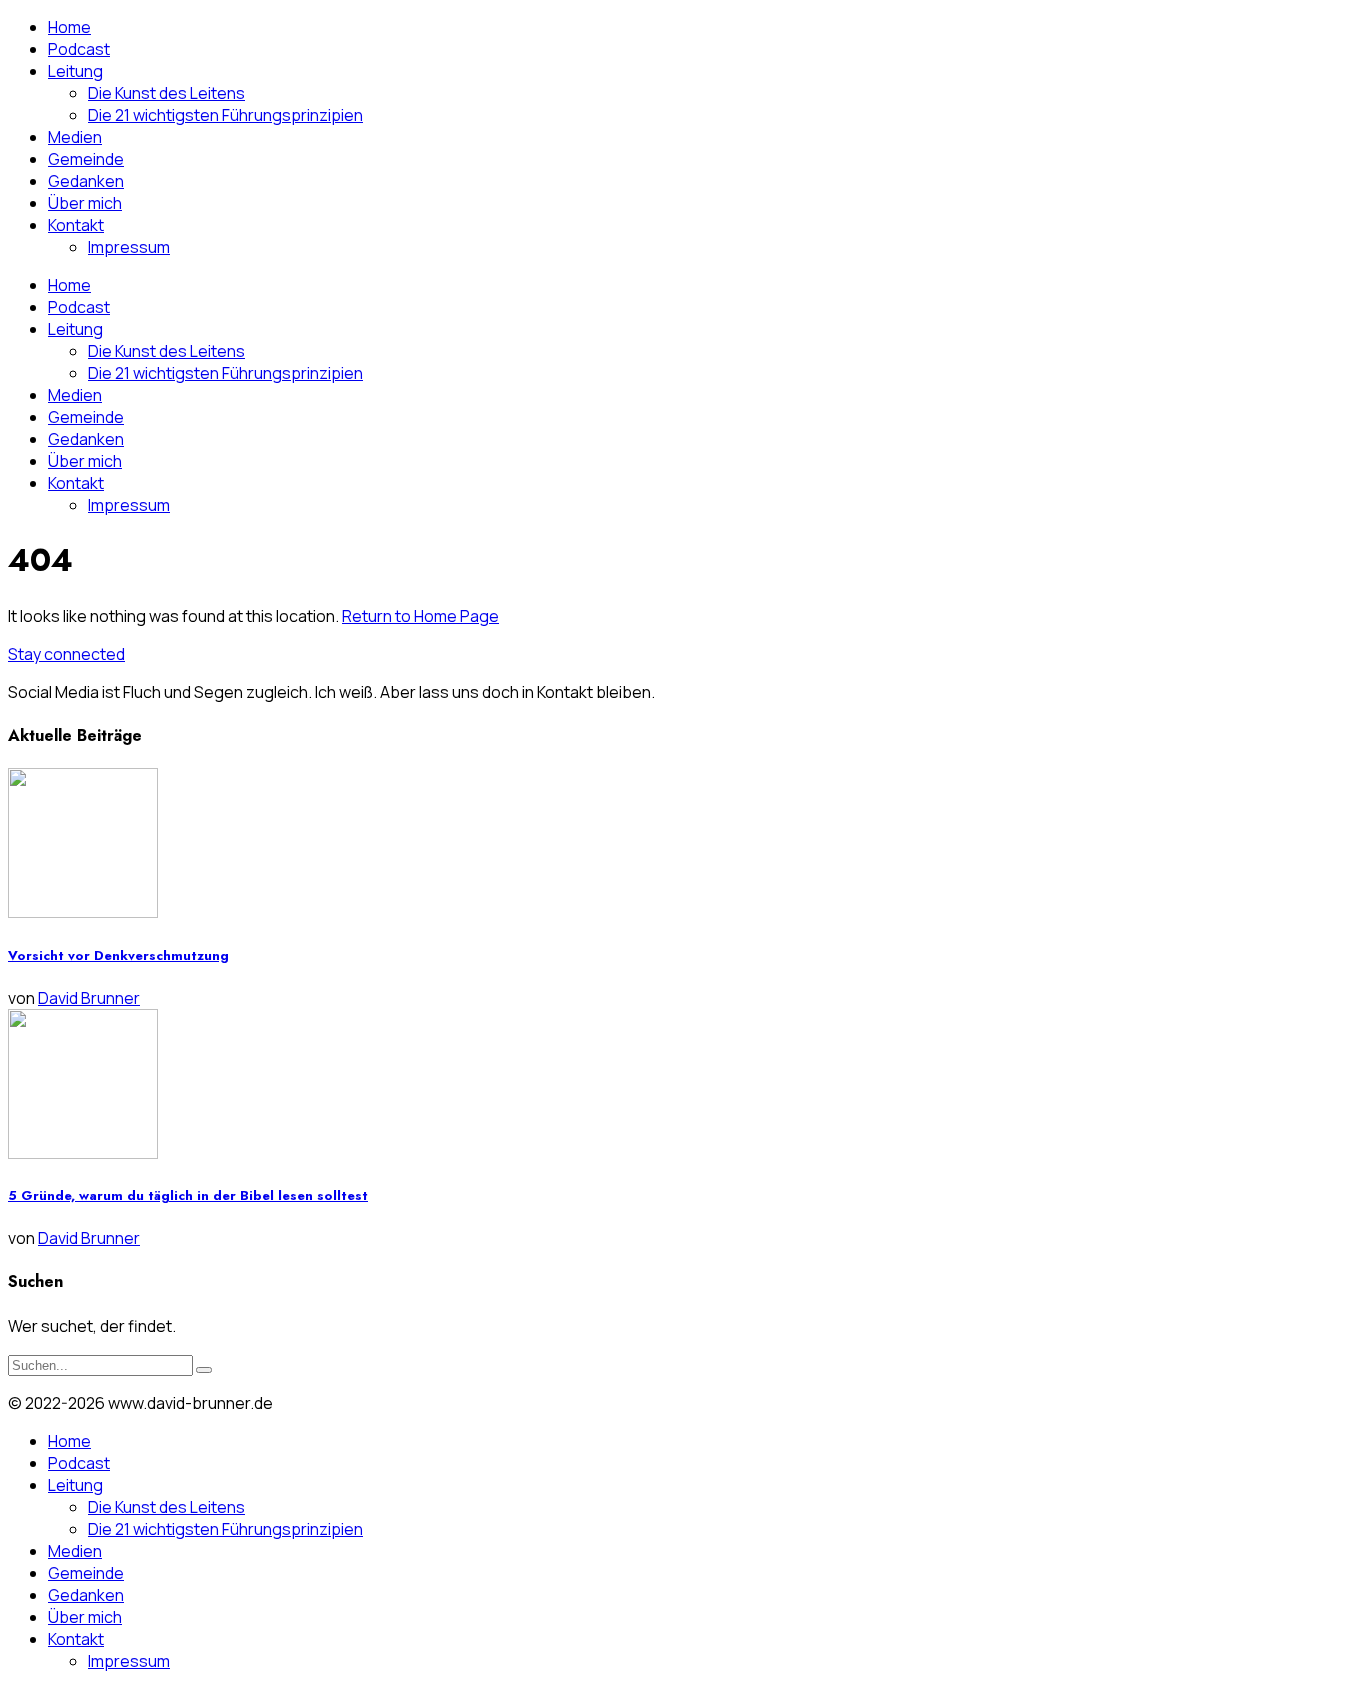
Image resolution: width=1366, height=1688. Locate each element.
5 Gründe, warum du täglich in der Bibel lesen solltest (188, 1195)
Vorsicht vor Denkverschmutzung (118, 955)
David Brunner (89, 998)
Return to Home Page (420, 616)
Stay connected (66, 654)
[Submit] (204, 1370)
